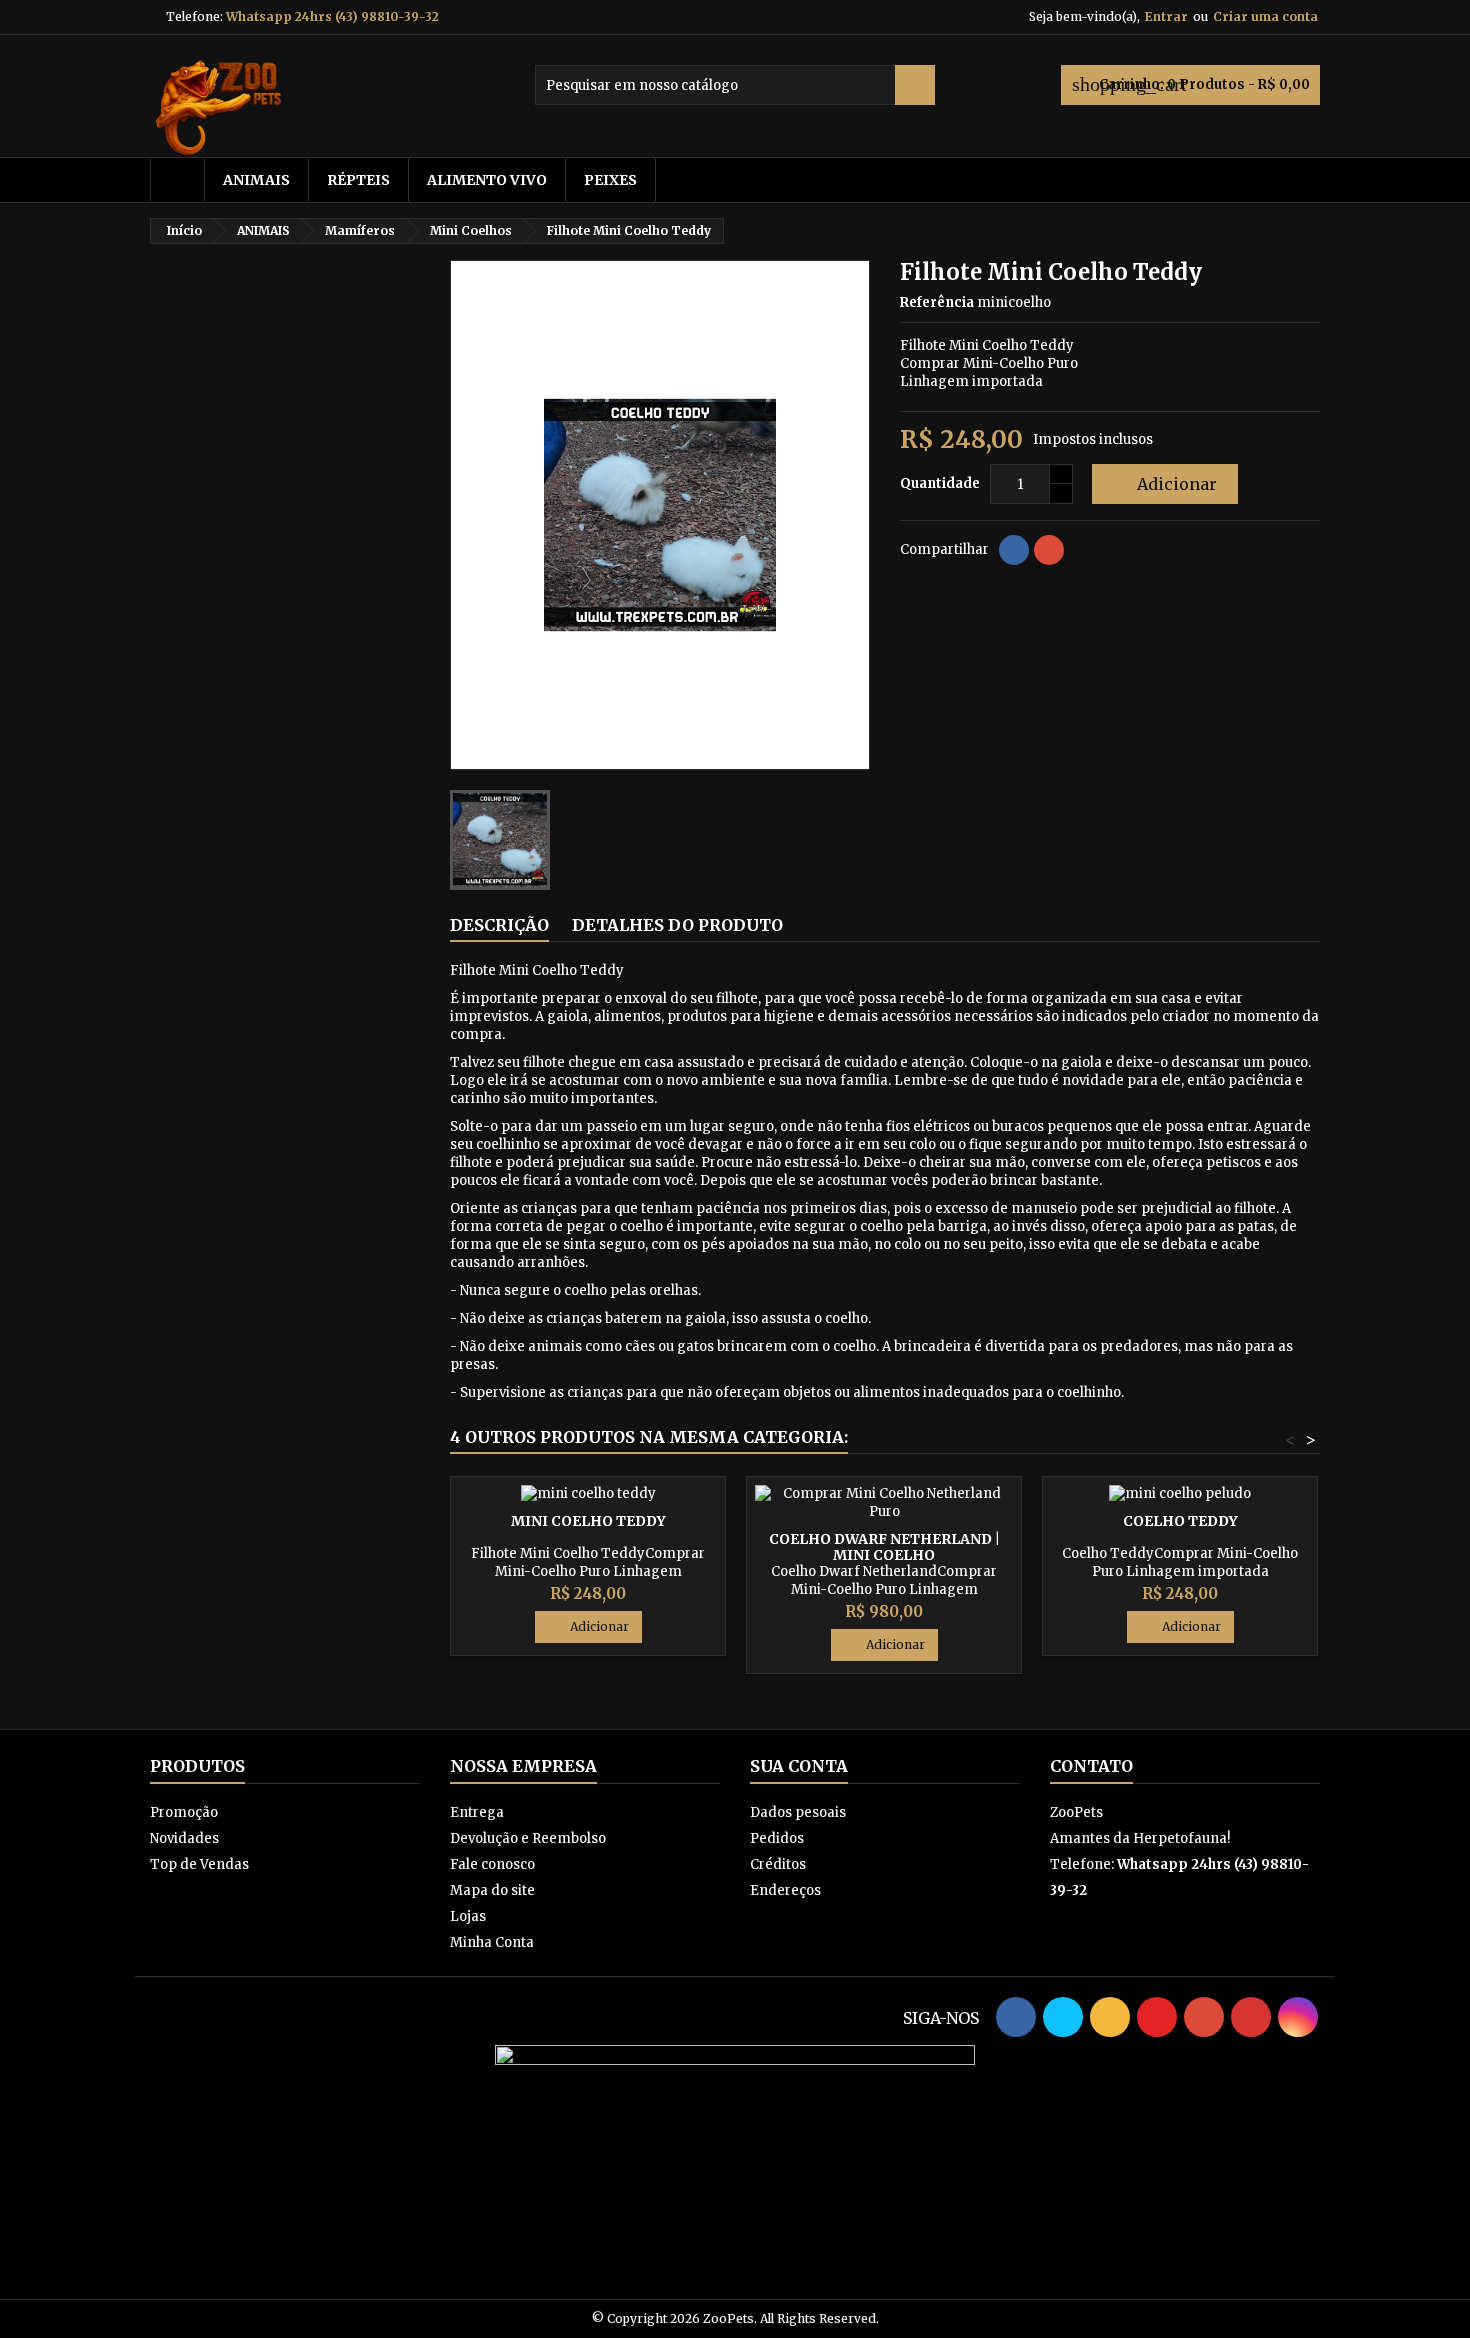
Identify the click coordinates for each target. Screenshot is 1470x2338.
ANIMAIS (256, 180)
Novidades (184, 1838)
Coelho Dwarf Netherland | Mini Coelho (884, 1547)
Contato (1091, 1766)
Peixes (610, 180)
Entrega (477, 1812)
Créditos (778, 1864)
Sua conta (799, 1766)
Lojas (468, 1916)
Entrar (1166, 16)
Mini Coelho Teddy (588, 1521)
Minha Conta (492, 1942)
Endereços (785, 1890)
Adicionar (1163, 484)
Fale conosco (492, 1864)
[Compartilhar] (1014, 550)
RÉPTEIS (358, 180)
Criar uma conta (1265, 16)
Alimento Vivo (487, 180)
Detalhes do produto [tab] (677, 925)
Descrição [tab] (499, 925)
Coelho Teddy (1180, 1521)
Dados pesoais (798, 1812)
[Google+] (1049, 550)
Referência (937, 302)
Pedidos (777, 1838)
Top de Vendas (199, 1864)
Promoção (184, 1812)
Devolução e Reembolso (528, 1838)
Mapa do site (492, 1890)
